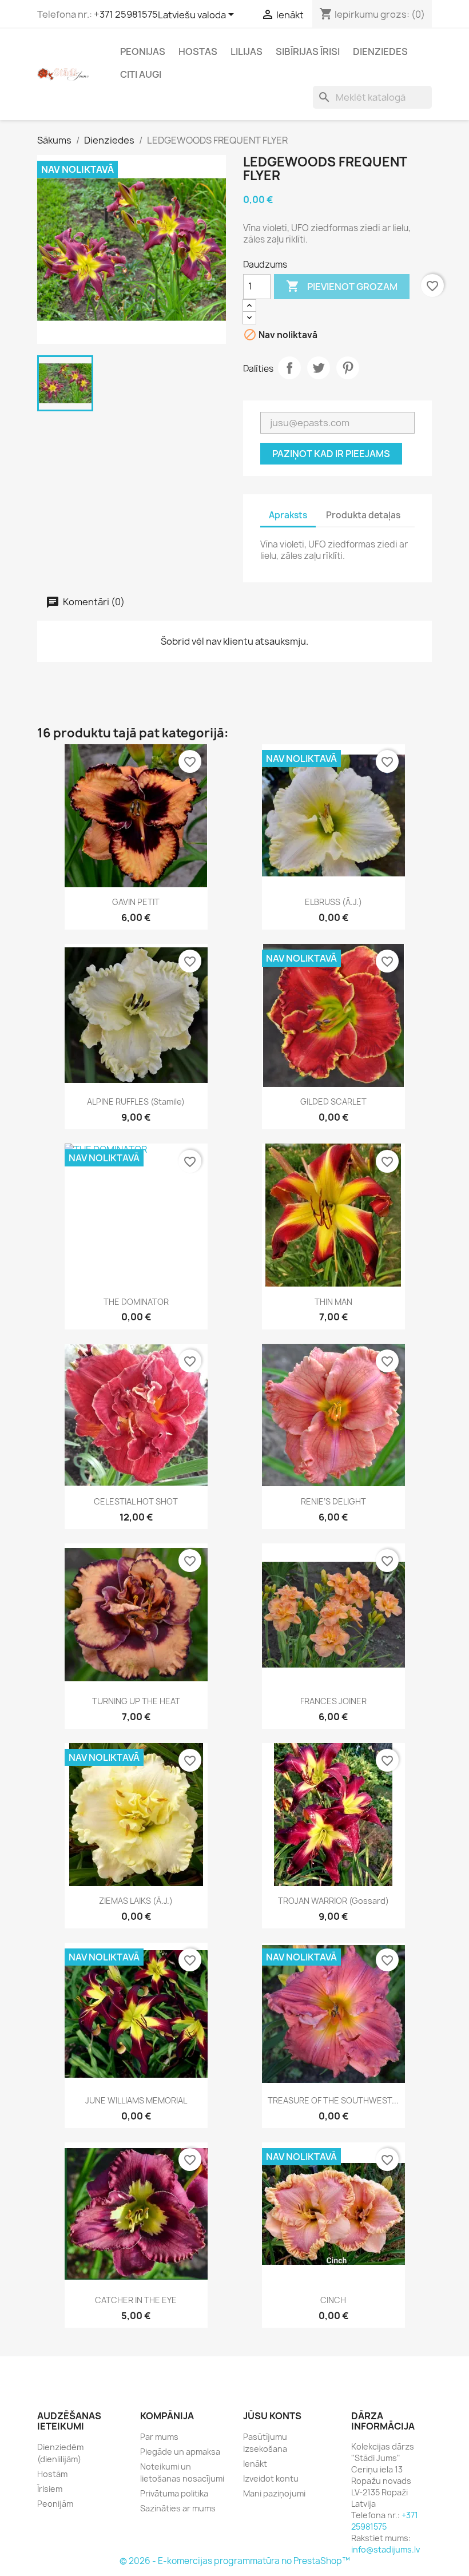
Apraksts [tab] (288, 515)
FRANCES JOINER (333, 1701)
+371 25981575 (126, 14)
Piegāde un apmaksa (180, 2452)
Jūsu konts (272, 2416)
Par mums (159, 2437)
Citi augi (141, 74)
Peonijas (143, 51)
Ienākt (255, 2464)
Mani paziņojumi (274, 2493)
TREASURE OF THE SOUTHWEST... (333, 2100)
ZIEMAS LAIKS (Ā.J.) (136, 1901)
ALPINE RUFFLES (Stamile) (136, 1102)
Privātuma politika (174, 2493)
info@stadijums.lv (385, 2549)
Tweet (319, 368)
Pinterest (348, 368)
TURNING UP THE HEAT (136, 1701)
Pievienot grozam (342, 286)
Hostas (198, 51)
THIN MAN (333, 1302)
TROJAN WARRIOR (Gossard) (333, 1901)
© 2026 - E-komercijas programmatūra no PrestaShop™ (235, 2561)
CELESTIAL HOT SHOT (136, 1501)
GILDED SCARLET (333, 1102)
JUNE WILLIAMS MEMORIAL (136, 2100)
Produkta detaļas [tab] (363, 515)
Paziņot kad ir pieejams (331, 454)
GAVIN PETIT (136, 902)
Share (289, 368)
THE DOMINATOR (136, 1302)
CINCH (333, 2300)
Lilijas (247, 51)
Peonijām (55, 2504)
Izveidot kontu (271, 2478)
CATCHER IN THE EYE (136, 2300)
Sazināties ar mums (178, 2508)
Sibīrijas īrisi (308, 51)
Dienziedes (380, 51)
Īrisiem (50, 2489)
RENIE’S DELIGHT (333, 1501)
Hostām (52, 2474)
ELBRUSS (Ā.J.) (333, 902)
